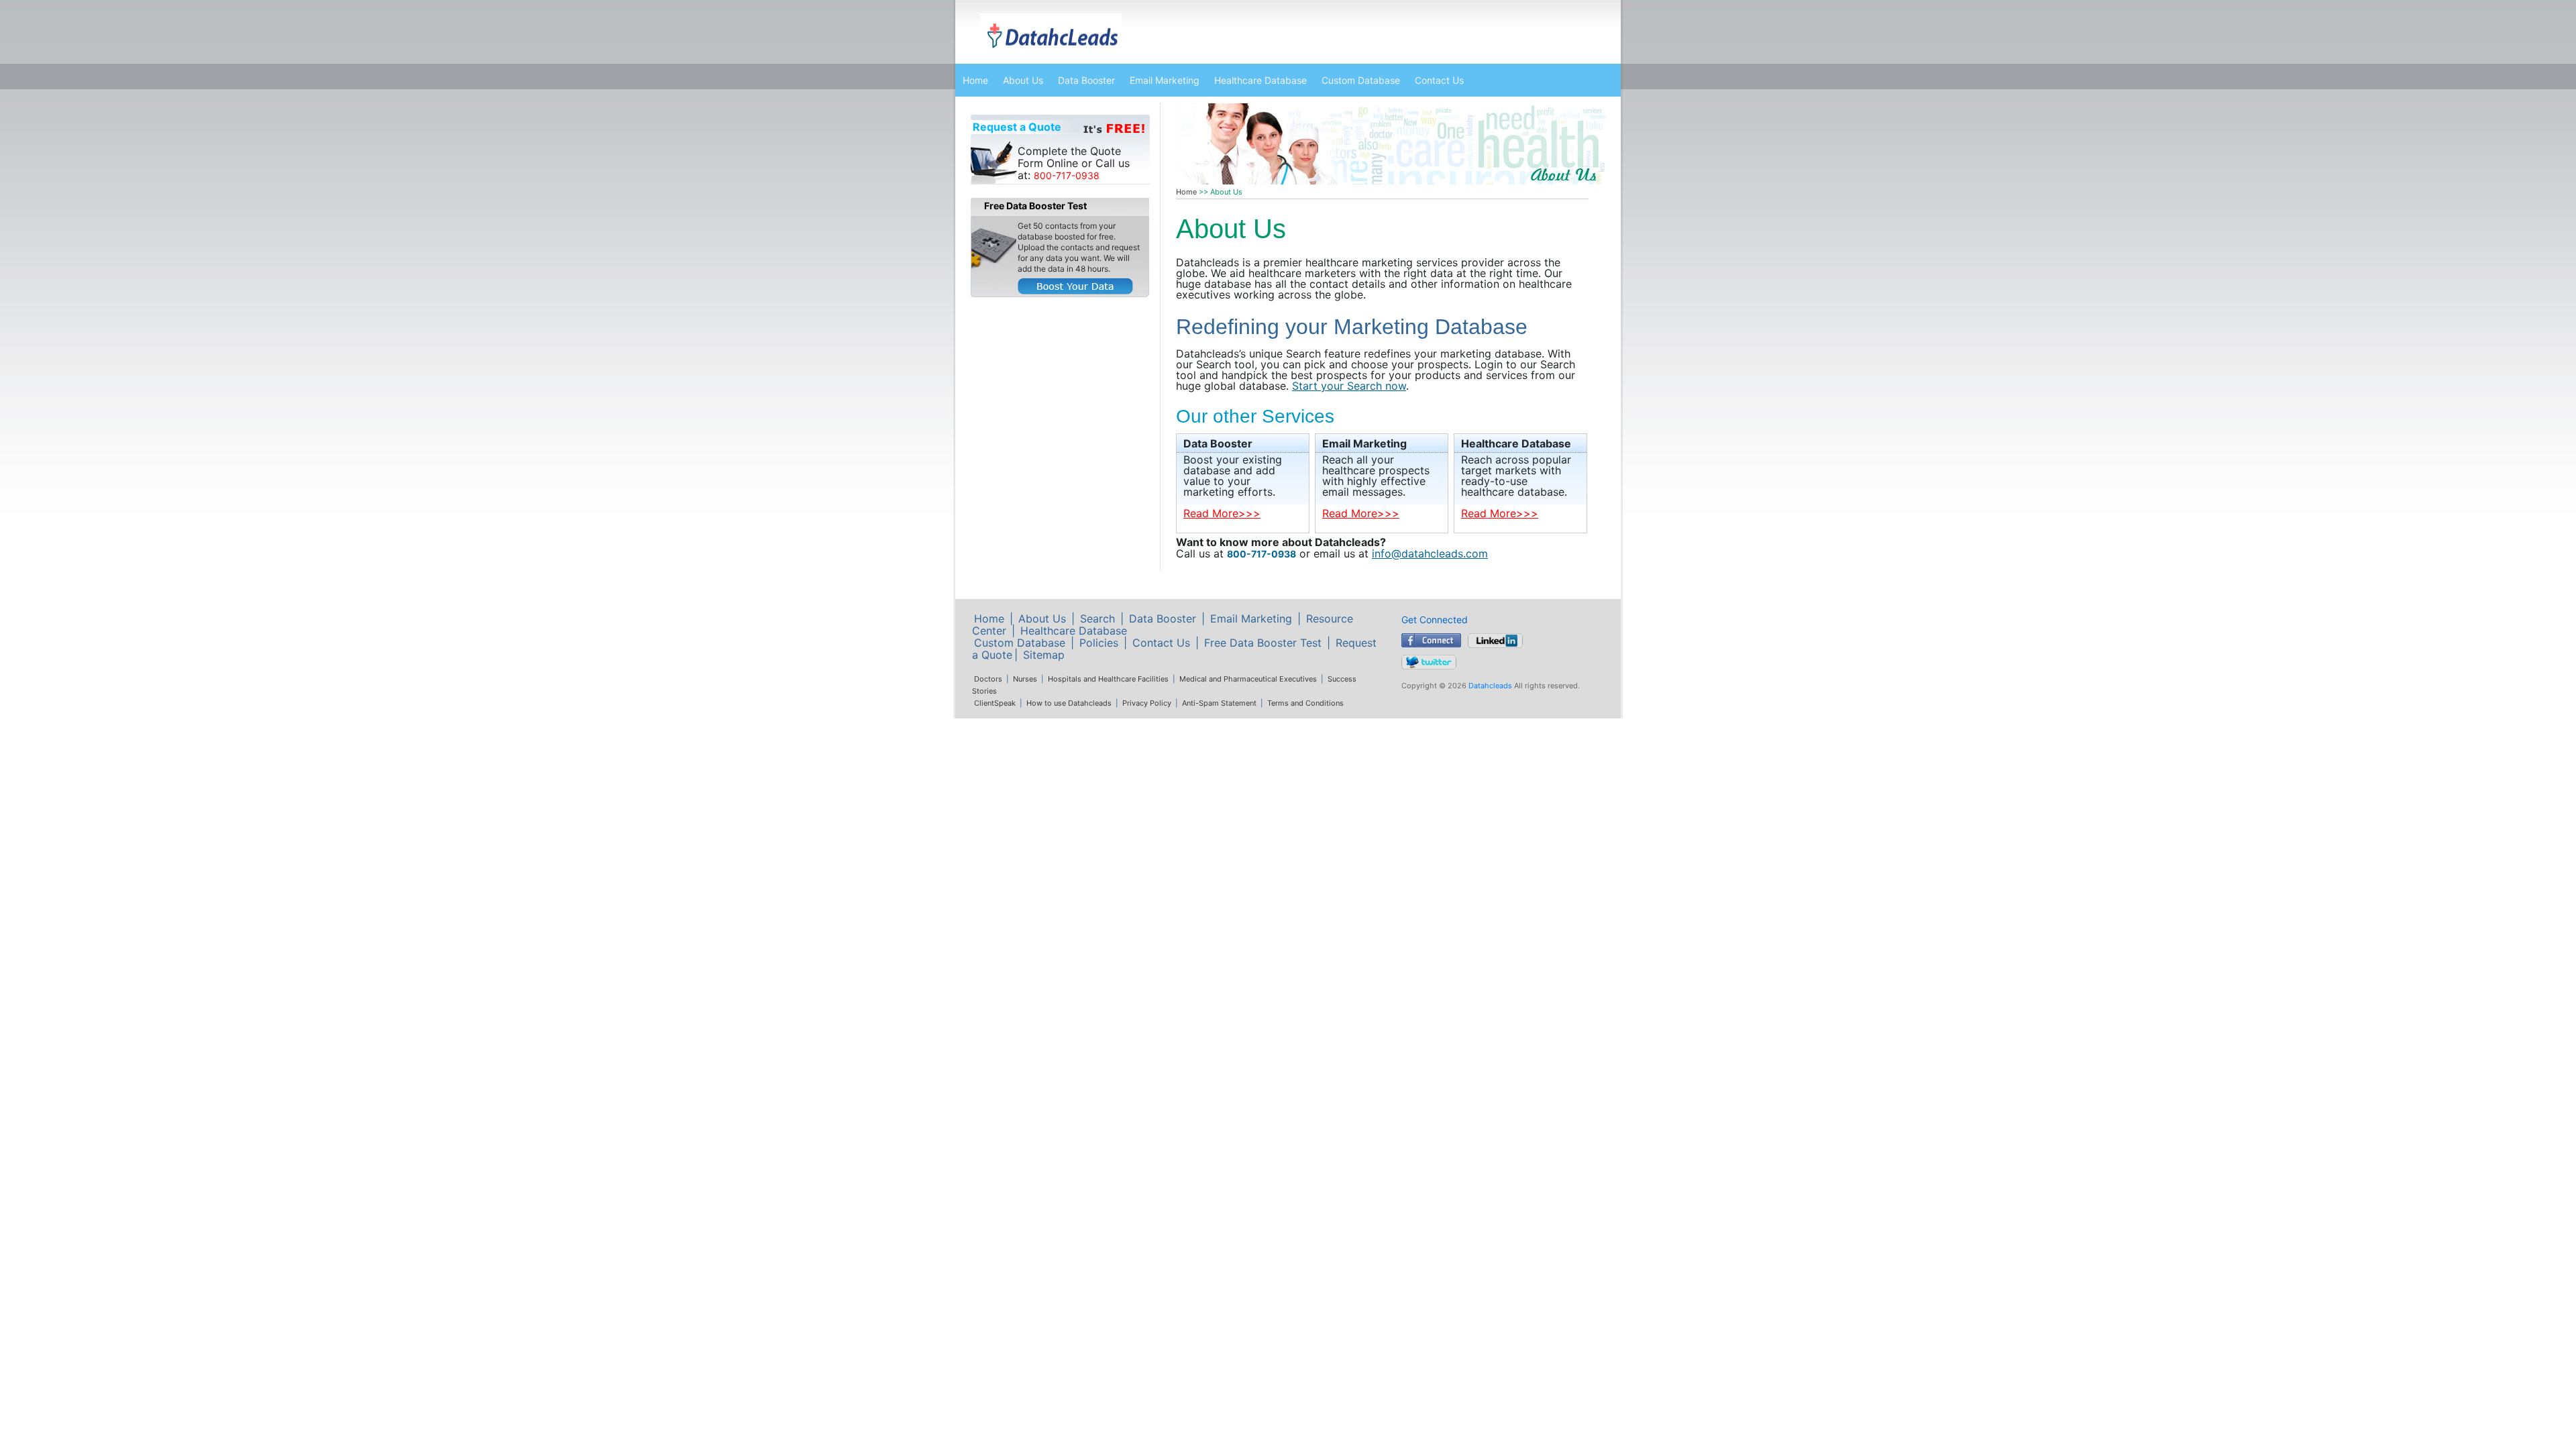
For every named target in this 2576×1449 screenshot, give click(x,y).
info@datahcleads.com (1430, 553)
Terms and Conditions (1305, 703)
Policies (1099, 643)
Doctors (988, 679)
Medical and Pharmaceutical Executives (1248, 679)
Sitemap (1044, 655)
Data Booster (1086, 80)
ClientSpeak (995, 703)
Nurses (1025, 679)
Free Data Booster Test (1263, 643)
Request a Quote (1017, 127)
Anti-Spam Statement (1219, 703)
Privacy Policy (1147, 703)
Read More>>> (1222, 513)
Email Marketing (1165, 80)
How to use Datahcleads (1069, 703)
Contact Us (1439, 80)
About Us (1023, 80)
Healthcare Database (1260, 80)
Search (1097, 619)
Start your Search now (1349, 386)
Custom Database (1361, 80)
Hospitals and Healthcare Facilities (1108, 679)
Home (975, 80)
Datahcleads (1490, 686)
